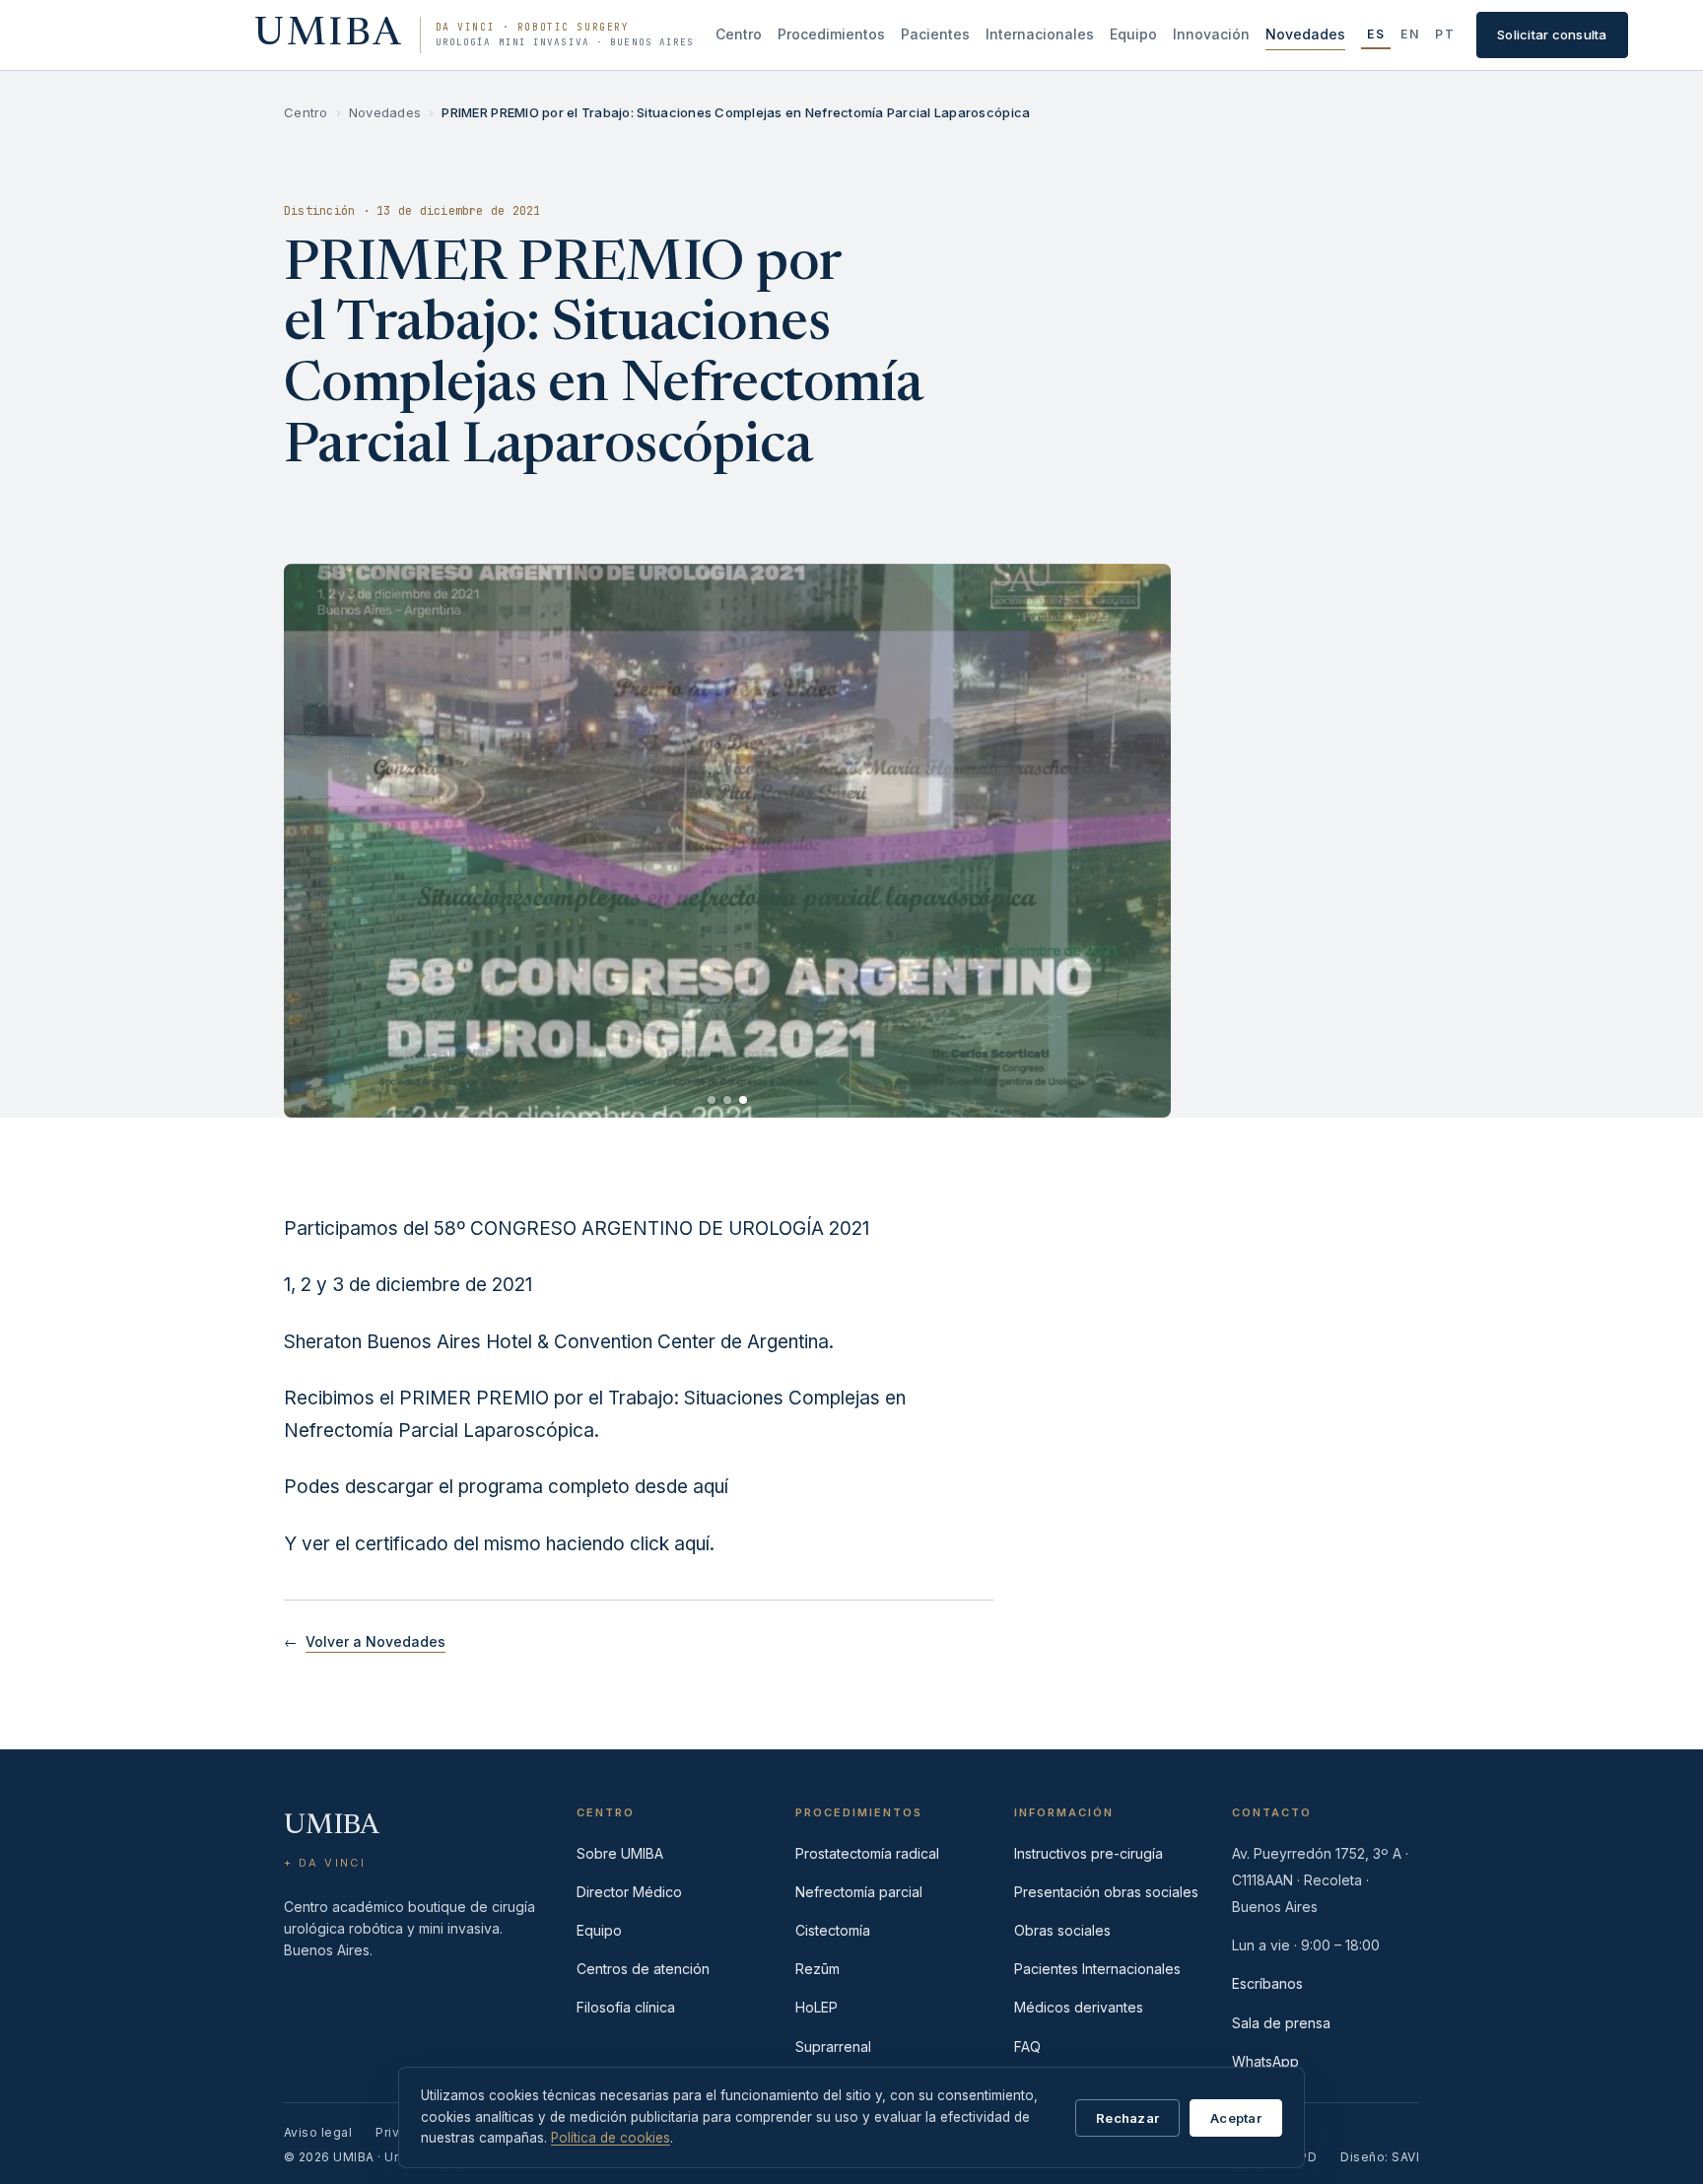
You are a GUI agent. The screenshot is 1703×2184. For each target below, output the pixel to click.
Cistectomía (833, 1930)
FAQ (1027, 2047)
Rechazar (1127, 2118)
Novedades (1305, 34)
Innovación (1211, 34)
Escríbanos (1267, 1983)
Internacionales (1040, 34)
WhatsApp (1265, 2061)
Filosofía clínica (626, 2007)
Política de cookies (611, 2138)
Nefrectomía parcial (859, 1892)
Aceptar (1236, 2118)
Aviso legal (318, 2132)
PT (1445, 34)
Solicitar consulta (1552, 34)
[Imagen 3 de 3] (743, 1100)
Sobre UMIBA (620, 1853)
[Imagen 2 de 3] (727, 1100)
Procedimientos (831, 34)
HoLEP (817, 2007)
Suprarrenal (833, 2047)
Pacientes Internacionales (1097, 1969)
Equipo (1133, 34)
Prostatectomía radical (867, 1853)
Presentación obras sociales (1106, 1892)
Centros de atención (643, 1969)
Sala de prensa (1281, 2023)
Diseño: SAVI (1380, 2157)
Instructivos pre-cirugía (1089, 1853)
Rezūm (817, 1969)
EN (1410, 34)
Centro (739, 34)
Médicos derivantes (1079, 2007)
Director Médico (629, 1892)
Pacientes (935, 34)
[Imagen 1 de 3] (712, 1100)
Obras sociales (1062, 1930)
